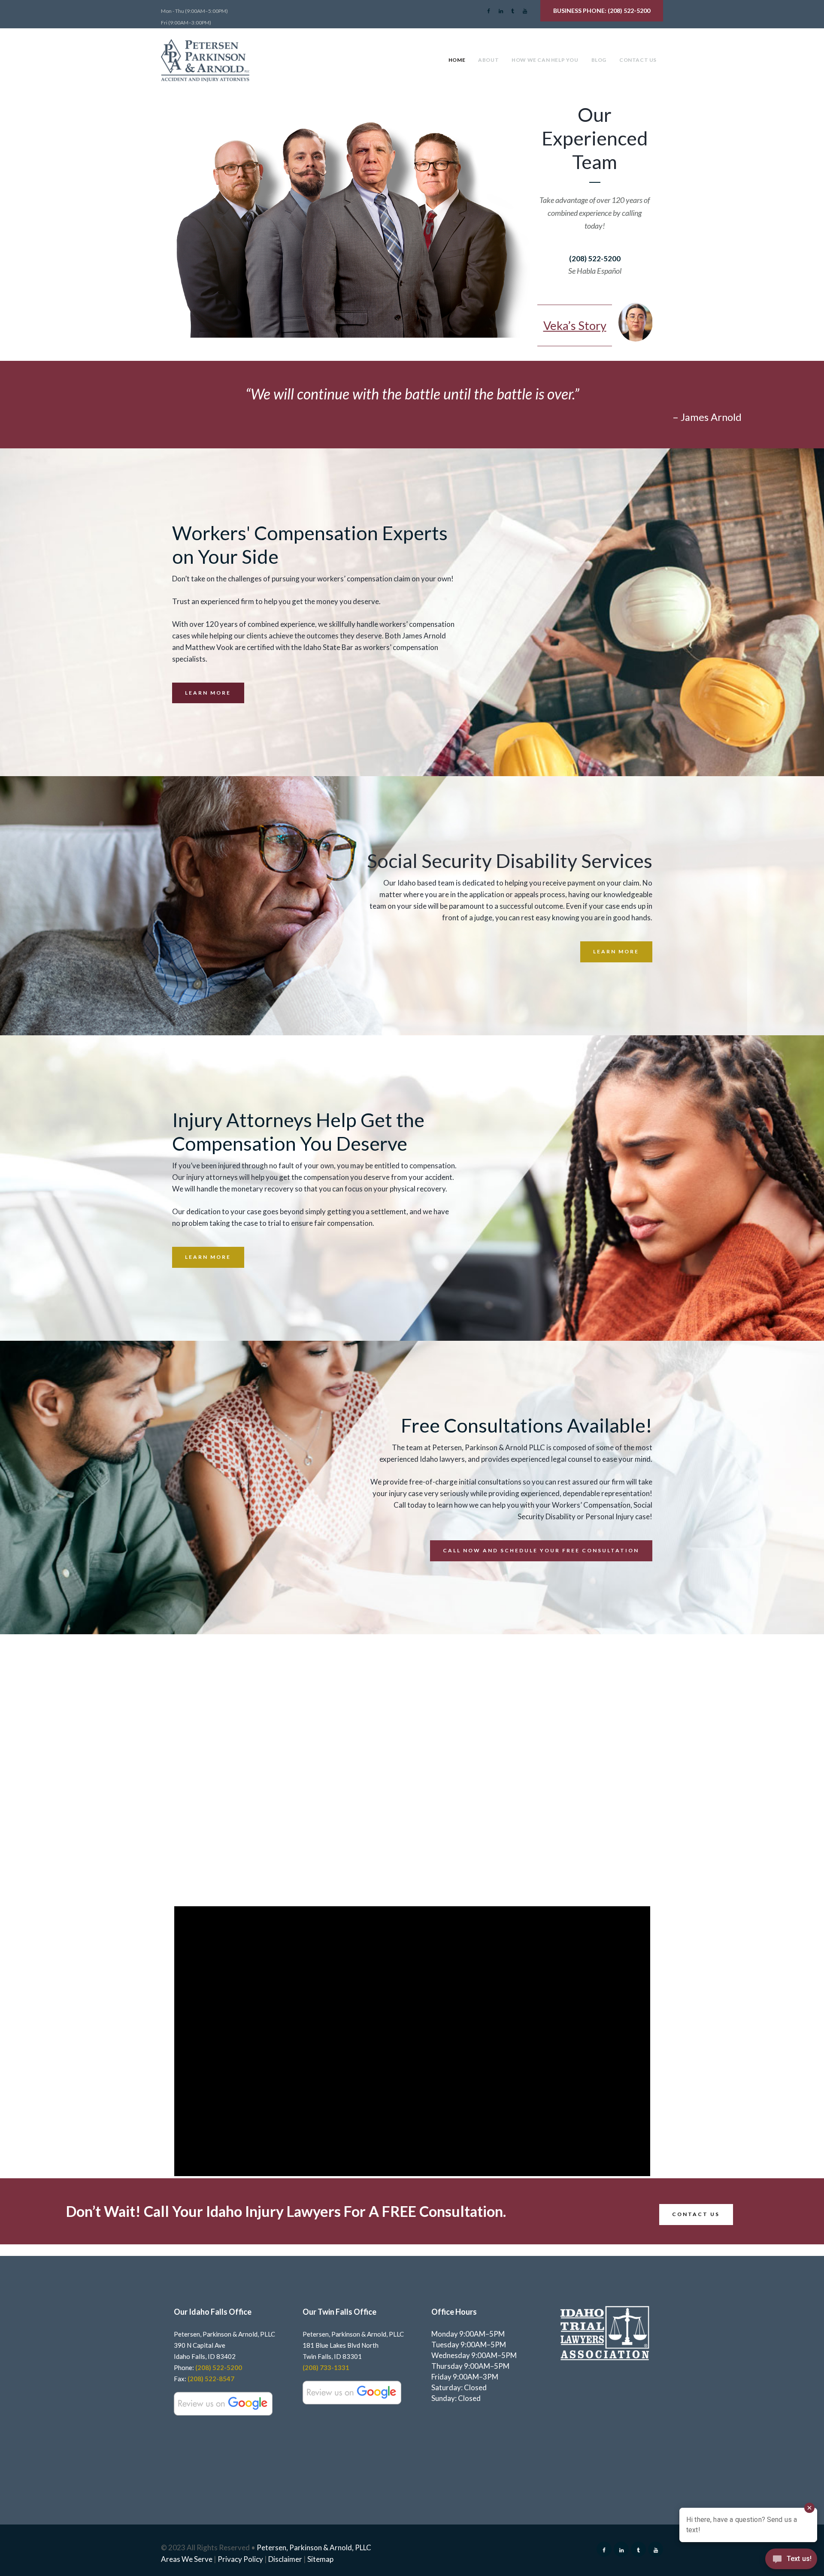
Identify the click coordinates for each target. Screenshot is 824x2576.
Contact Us (638, 60)
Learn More (208, 693)
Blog (599, 60)
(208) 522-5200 (629, 11)
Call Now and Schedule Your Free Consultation (541, 1550)
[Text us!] (791, 2560)
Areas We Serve (187, 2559)
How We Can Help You (545, 60)
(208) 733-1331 (326, 2367)
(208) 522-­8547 (211, 2379)
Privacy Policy (240, 2559)
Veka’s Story (575, 325)
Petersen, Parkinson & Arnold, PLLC (314, 2547)
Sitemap (320, 2559)
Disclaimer (285, 2559)
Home (457, 60)
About (488, 60)
